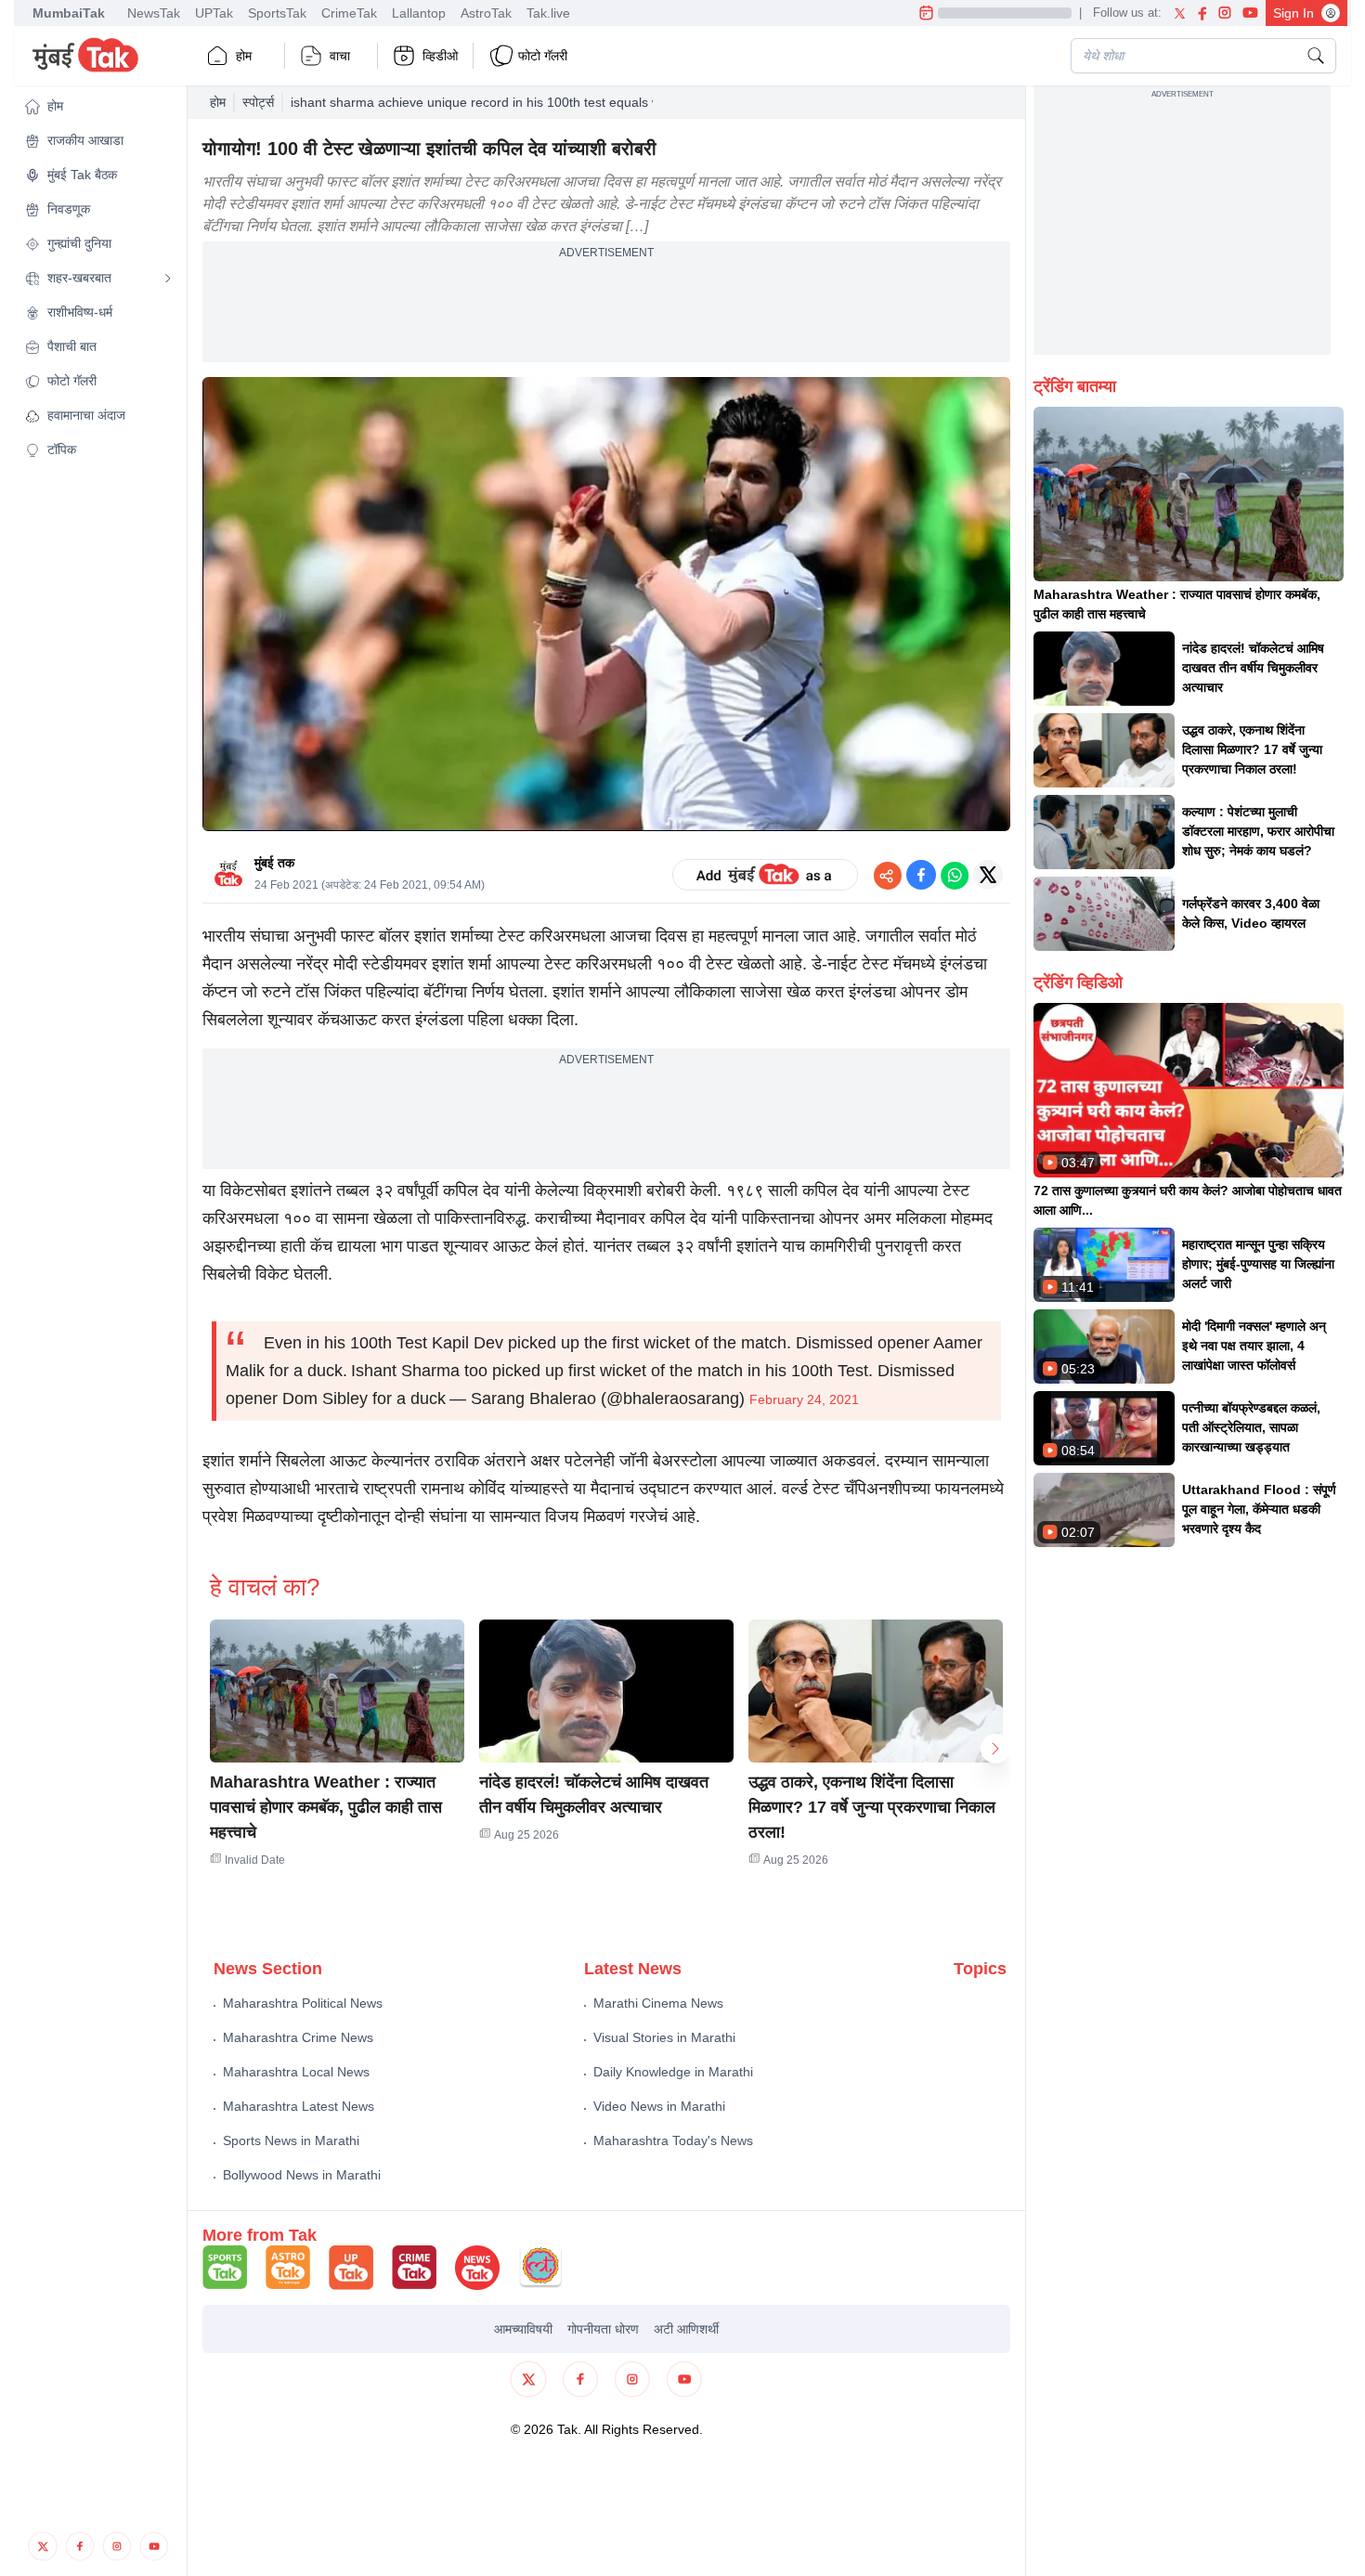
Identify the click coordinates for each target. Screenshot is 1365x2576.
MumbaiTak (69, 13)
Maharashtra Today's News (673, 2140)
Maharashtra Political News (303, 2003)
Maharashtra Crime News (298, 2037)
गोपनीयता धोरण (603, 2329)
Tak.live (548, 13)
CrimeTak (349, 13)
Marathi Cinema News (658, 2003)
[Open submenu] (168, 279)
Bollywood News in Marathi (302, 2175)
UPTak (214, 13)
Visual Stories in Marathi (664, 2037)
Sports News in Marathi (291, 2140)
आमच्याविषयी (523, 2329)
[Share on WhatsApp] (955, 875)
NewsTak (154, 13)
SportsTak (277, 13)
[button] (98, 106)
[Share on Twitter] (988, 875)
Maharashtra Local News (296, 2072)
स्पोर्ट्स (258, 102)
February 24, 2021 (804, 1399)
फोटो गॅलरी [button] (543, 56)
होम (244, 56)
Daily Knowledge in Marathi (673, 2072)
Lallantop (419, 13)
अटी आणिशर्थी (686, 2329)
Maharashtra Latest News (299, 2106)
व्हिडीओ (440, 56)
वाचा (340, 56)
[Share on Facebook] (921, 875)
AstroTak (486, 13)
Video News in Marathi (659, 2106)
